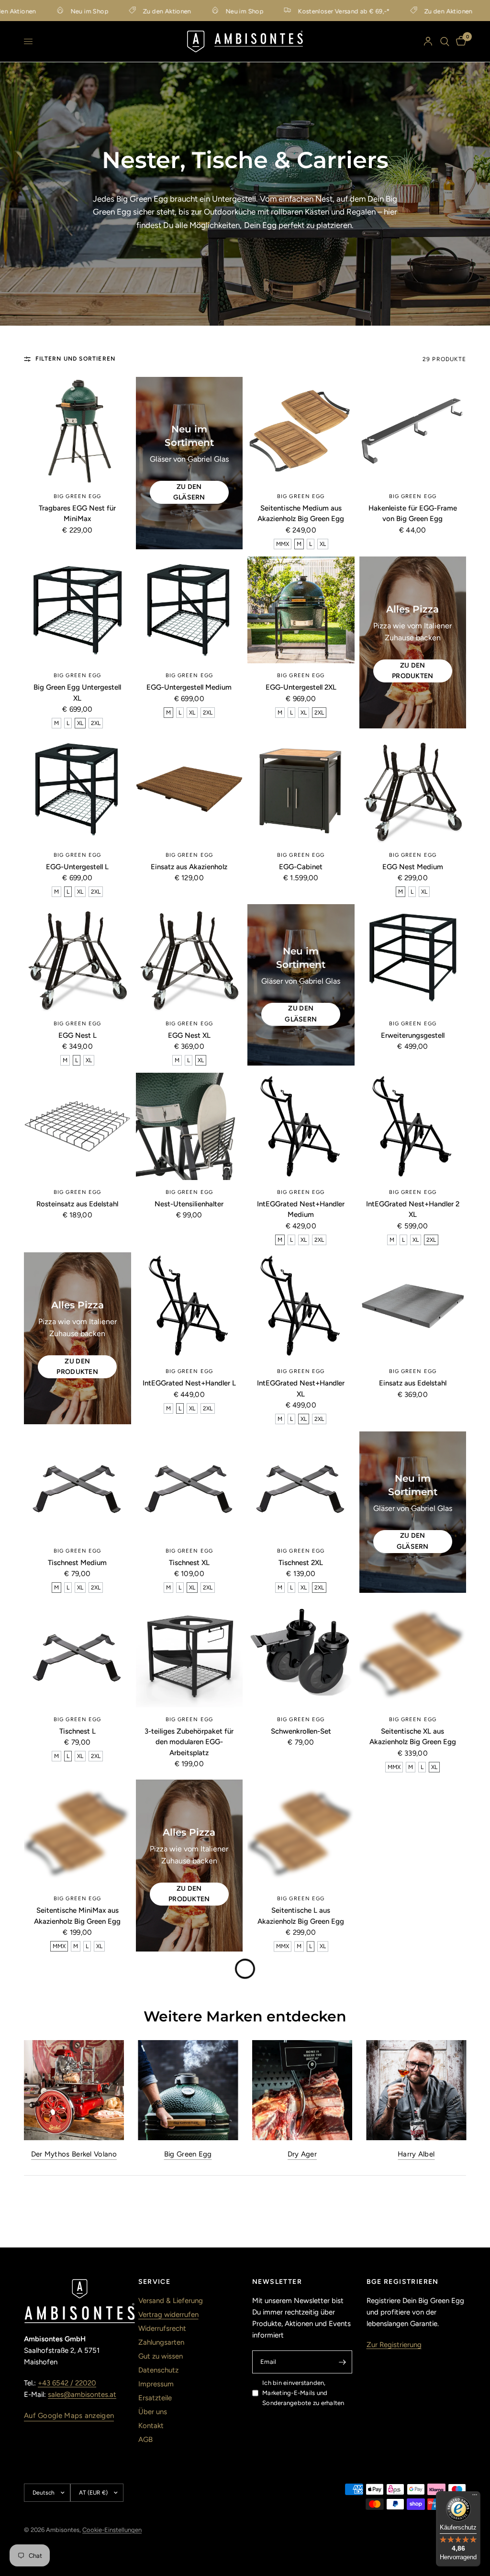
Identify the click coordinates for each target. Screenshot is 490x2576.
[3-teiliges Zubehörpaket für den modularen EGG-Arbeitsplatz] (189, 1654)
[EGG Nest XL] (189, 958)
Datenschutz (158, 2370)
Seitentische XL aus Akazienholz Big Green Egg (413, 1737)
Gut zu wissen (161, 2356)
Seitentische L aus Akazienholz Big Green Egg (301, 1916)
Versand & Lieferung (171, 2301)
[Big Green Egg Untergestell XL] (78, 610)
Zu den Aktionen (128, 11)
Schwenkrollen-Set (301, 1731)
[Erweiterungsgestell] (413, 958)
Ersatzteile (155, 2398)
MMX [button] (283, 544)
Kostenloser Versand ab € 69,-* (304, 11)
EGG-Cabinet (301, 867)
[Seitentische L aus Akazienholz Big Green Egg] (301, 1833)
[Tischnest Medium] (78, 1485)
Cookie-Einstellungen (112, 2530)
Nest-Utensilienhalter (189, 1204)
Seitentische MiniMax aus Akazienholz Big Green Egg (77, 1916)
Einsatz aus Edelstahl (413, 1383)
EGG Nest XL (189, 1035)
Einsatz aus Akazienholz (189, 867)
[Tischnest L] (78, 1654)
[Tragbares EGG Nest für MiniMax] (78, 431)
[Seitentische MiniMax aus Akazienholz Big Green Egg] (78, 1833)
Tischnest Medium (77, 1563)
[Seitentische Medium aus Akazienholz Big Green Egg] (301, 431)
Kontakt (151, 2426)
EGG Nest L (78, 1035)
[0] (459, 41)
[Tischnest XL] (189, 1485)
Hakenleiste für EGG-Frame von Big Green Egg (413, 514)
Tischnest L (78, 1731)
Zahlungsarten (161, 2342)
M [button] (299, 544)
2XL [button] (96, 723)
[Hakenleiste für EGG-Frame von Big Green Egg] (413, 431)
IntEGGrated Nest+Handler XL (301, 1389)
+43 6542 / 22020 (67, 2383)
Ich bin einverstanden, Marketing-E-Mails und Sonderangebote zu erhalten (303, 2393)
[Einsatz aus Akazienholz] (189, 789)
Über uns (153, 2412)
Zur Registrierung (394, 2345)
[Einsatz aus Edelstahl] (413, 1306)
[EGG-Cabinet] (301, 789)
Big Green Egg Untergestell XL (77, 693)
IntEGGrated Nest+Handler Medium (301, 1209)
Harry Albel (416, 2154)
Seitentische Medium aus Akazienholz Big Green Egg (301, 514)
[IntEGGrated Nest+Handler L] (189, 1306)
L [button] (311, 544)
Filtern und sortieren (75, 359)
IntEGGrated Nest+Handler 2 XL (413, 1209)
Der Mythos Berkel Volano (74, 2154)
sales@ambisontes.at (82, 2394)
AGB (145, 2440)
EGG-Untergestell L (77, 867)
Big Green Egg (77, 496)
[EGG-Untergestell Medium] (189, 610)
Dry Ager (302, 2154)
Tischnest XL (189, 1563)
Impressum (156, 2384)
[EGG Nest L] (78, 958)
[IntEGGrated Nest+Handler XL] (301, 1306)
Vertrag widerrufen (168, 2315)
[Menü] (475, 2497)
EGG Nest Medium (413, 867)
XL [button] (323, 544)
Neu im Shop (50, 11)
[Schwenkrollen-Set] (301, 1654)
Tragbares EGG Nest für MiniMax (77, 514)
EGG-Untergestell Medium (189, 687)
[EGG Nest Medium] (413, 789)
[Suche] (445, 41)
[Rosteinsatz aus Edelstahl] (78, 1126)
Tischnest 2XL (301, 1563)
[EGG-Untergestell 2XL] (301, 610)
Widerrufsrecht (162, 2328)
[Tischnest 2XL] (301, 1485)
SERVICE (155, 2282)
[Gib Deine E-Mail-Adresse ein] (343, 2362)
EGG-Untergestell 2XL (301, 687)
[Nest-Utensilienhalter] (189, 1126)
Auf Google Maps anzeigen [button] (69, 2416)
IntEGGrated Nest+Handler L (189, 1383)
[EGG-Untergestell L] (78, 789)
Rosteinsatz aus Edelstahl (77, 1204)
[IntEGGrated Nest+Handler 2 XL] (413, 1126)
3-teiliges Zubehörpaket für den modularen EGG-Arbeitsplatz (189, 1742)
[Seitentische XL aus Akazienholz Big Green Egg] (413, 1654)
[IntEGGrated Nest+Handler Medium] (301, 1126)
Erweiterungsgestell (413, 1035)
